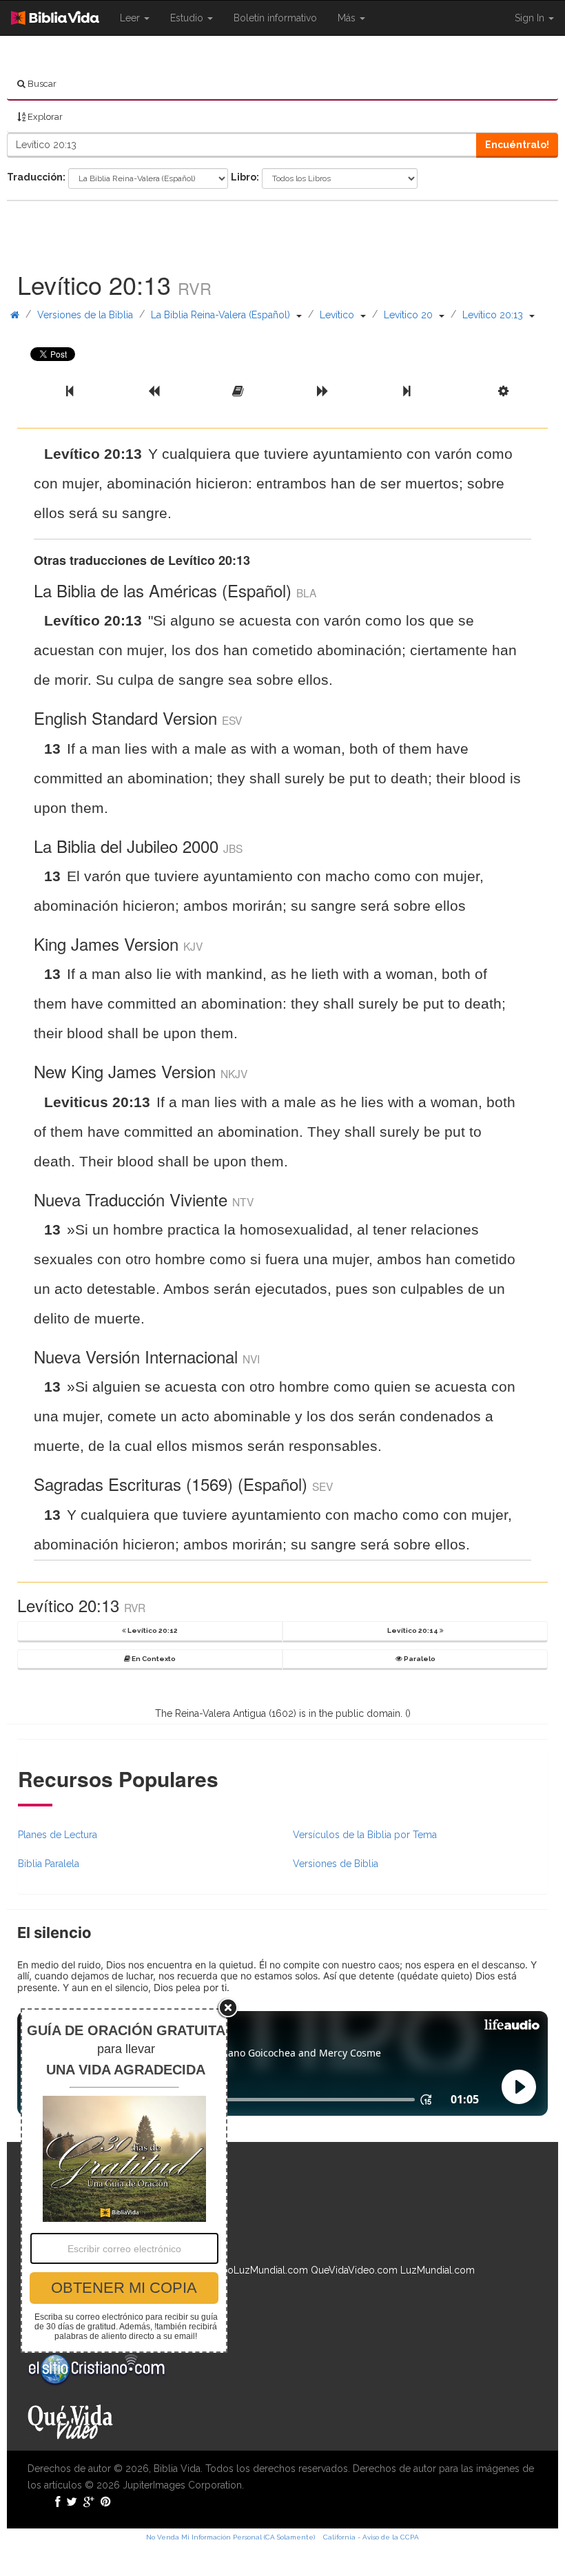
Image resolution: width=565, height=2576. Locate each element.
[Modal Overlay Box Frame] (124, 2181)
